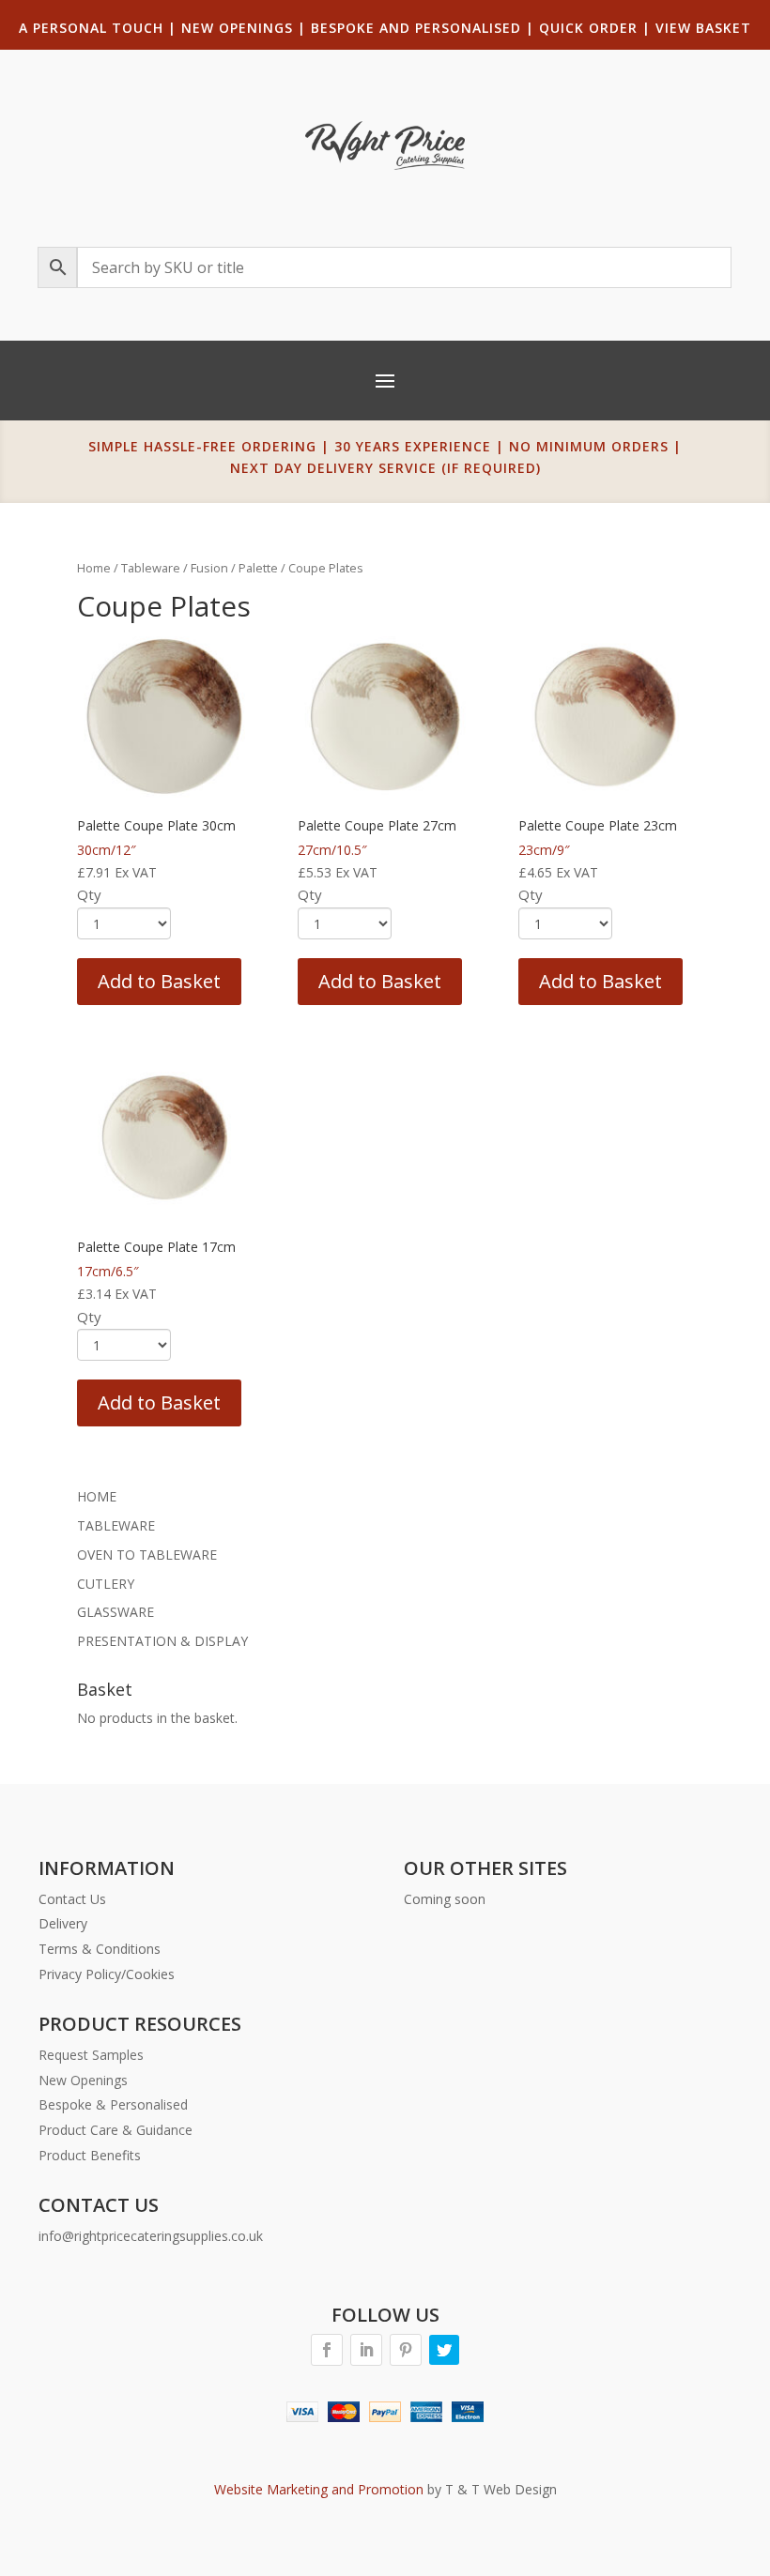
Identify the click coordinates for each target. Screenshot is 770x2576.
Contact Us (72, 1899)
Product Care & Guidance (115, 2130)
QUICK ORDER (588, 28)
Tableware (151, 568)
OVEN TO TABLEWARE (147, 1555)
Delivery (63, 1923)
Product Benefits (90, 2155)
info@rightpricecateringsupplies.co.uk (151, 2236)
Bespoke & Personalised (113, 2104)
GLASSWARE (115, 1612)
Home (94, 568)
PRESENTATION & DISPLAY (162, 1641)
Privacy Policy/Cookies (107, 1974)
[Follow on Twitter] (444, 2350)
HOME (97, 1496)
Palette (258, 568)
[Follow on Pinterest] (406, 2350)
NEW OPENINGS (237, 28)
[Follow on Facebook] (327, 2350)
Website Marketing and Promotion (319, 2489)
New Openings (83, 2080)
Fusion (209, 568)
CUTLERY (106, 1584)
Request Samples (91, 2055)
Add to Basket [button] (159, 981)
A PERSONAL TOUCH (91, 28)
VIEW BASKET (703, 28)
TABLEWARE (116, 1525)
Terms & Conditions (100, 1949)
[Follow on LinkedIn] (366, 2350)
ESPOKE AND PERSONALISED (421, 28)
